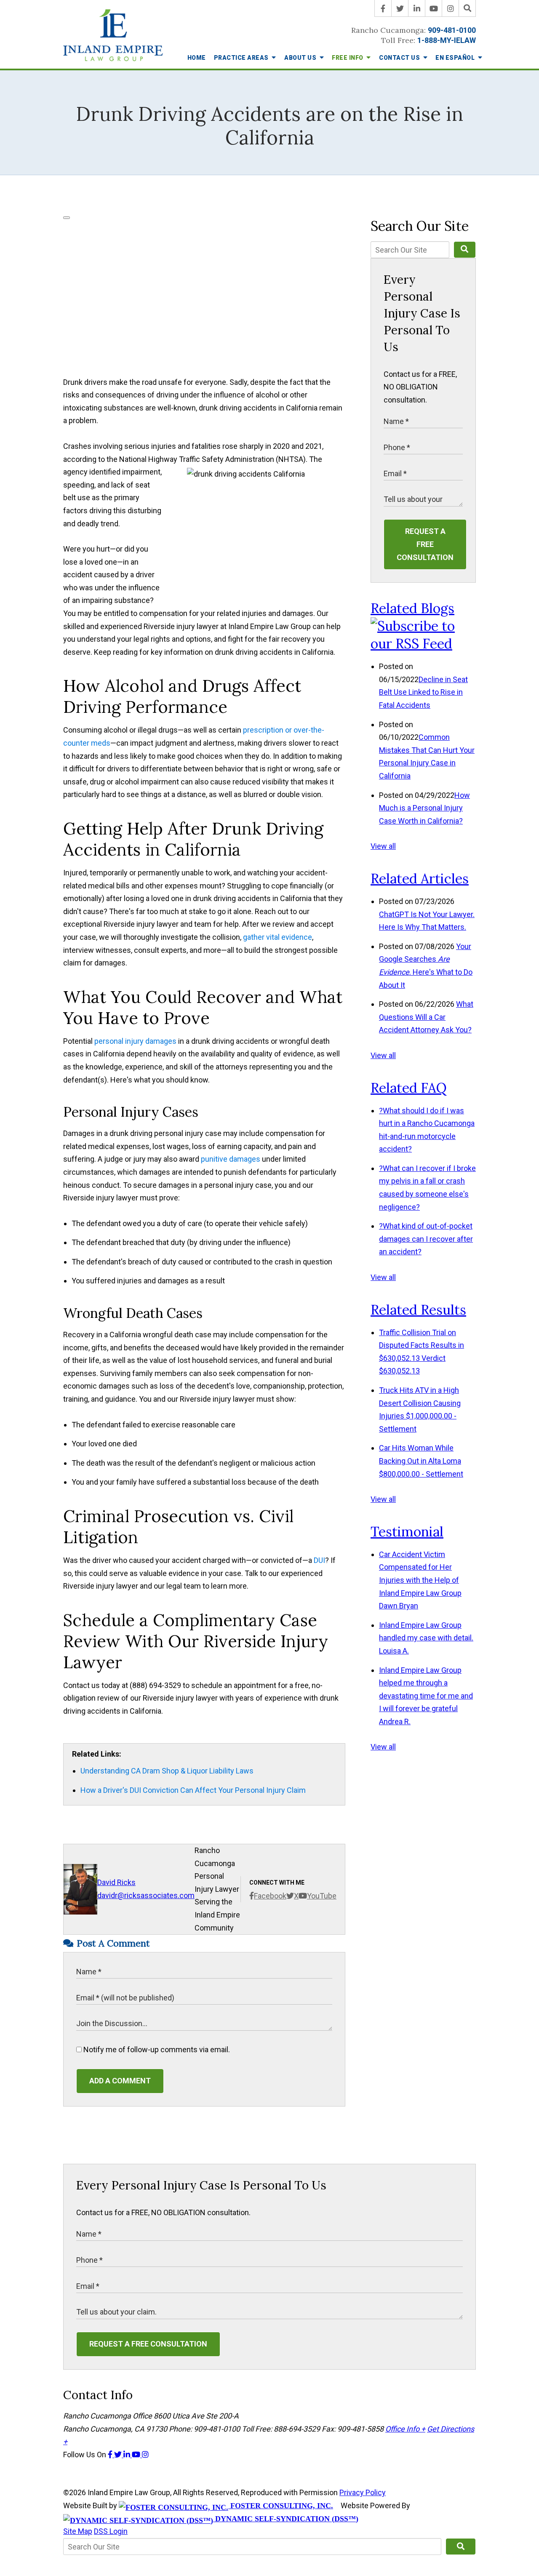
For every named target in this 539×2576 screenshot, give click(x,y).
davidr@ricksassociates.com (146, 1895)
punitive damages (231, 1159)
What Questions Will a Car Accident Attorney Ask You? (426, 1017)
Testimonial (407, 1532)
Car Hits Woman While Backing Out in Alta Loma (421, 1461)
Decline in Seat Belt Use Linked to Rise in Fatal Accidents (423, 692)
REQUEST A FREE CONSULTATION (425, 544)
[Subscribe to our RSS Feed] (423, 644)
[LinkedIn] (417, 8)
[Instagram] (451, 8)
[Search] (467, 8)
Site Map (78, 2531)
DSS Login (111, 2531)
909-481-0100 (452, 30)
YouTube (322, 1896)
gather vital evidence (278, 937)
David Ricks (116, 1882)
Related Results (418, 1310)
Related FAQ (409, 1088)
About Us (301, 58)
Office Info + (405, 2429)
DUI (319, 1560)
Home (197, 58)
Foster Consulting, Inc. (281, 2506)
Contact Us (400, 58)
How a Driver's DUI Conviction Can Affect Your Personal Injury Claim (193, 1790)
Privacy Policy (363, 2492)
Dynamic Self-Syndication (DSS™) (286, 2519)
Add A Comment (120, 2081)
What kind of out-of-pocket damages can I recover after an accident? (426, 1239)
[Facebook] (383, 8)
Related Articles (420, 879)
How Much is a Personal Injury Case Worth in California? (424, 808)
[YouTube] (434, 8)
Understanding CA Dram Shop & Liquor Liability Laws (167, 1771)
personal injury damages (135, 1041)
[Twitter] (400, 8)
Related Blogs (412, 608)
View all (383, 846)
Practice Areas (242, 58)
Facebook (270, 1896)
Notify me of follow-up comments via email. (156, 2049)
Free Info (348, 58)
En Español (456, 58)
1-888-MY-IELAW (447, 40)
